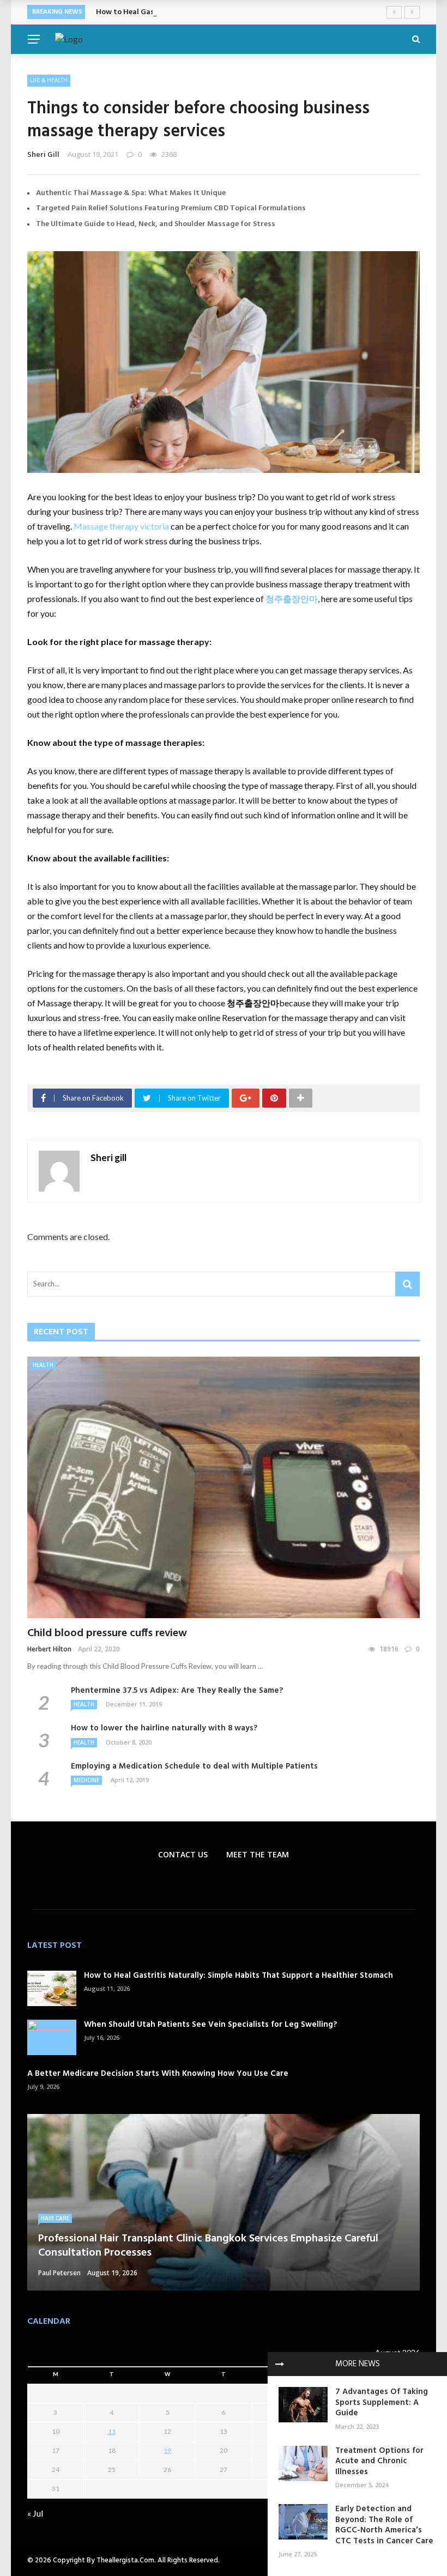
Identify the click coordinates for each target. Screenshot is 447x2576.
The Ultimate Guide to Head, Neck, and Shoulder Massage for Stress (156, 224)
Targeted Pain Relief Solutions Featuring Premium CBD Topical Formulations (171, 208)
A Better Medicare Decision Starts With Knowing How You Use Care (158, 2074)
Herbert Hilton (49, 1649)
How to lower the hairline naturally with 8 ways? (164, 1728)
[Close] (280, 2364)
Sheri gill (43, 154)
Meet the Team (258, 1854)
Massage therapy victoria (121, 526)
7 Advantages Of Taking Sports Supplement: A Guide (382, 2402)
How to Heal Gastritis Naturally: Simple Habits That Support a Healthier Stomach (241, 12)
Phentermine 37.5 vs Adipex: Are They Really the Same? (177, 1691)
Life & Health (49, 80)
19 (167, 2450)
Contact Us (183, 1854)
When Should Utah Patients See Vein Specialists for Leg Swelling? (210, 2025)
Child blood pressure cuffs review (107, 1633)
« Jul (35, 2513)
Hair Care (55, 2218)
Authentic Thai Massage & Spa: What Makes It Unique (131, 193)
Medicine (86, 1780)
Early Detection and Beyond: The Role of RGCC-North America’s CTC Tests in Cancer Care (384, 2525)
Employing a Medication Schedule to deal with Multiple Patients (194, 1766)
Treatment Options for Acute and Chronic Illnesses (379, 2461)
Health (43, 1365)
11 (112, 2431)
